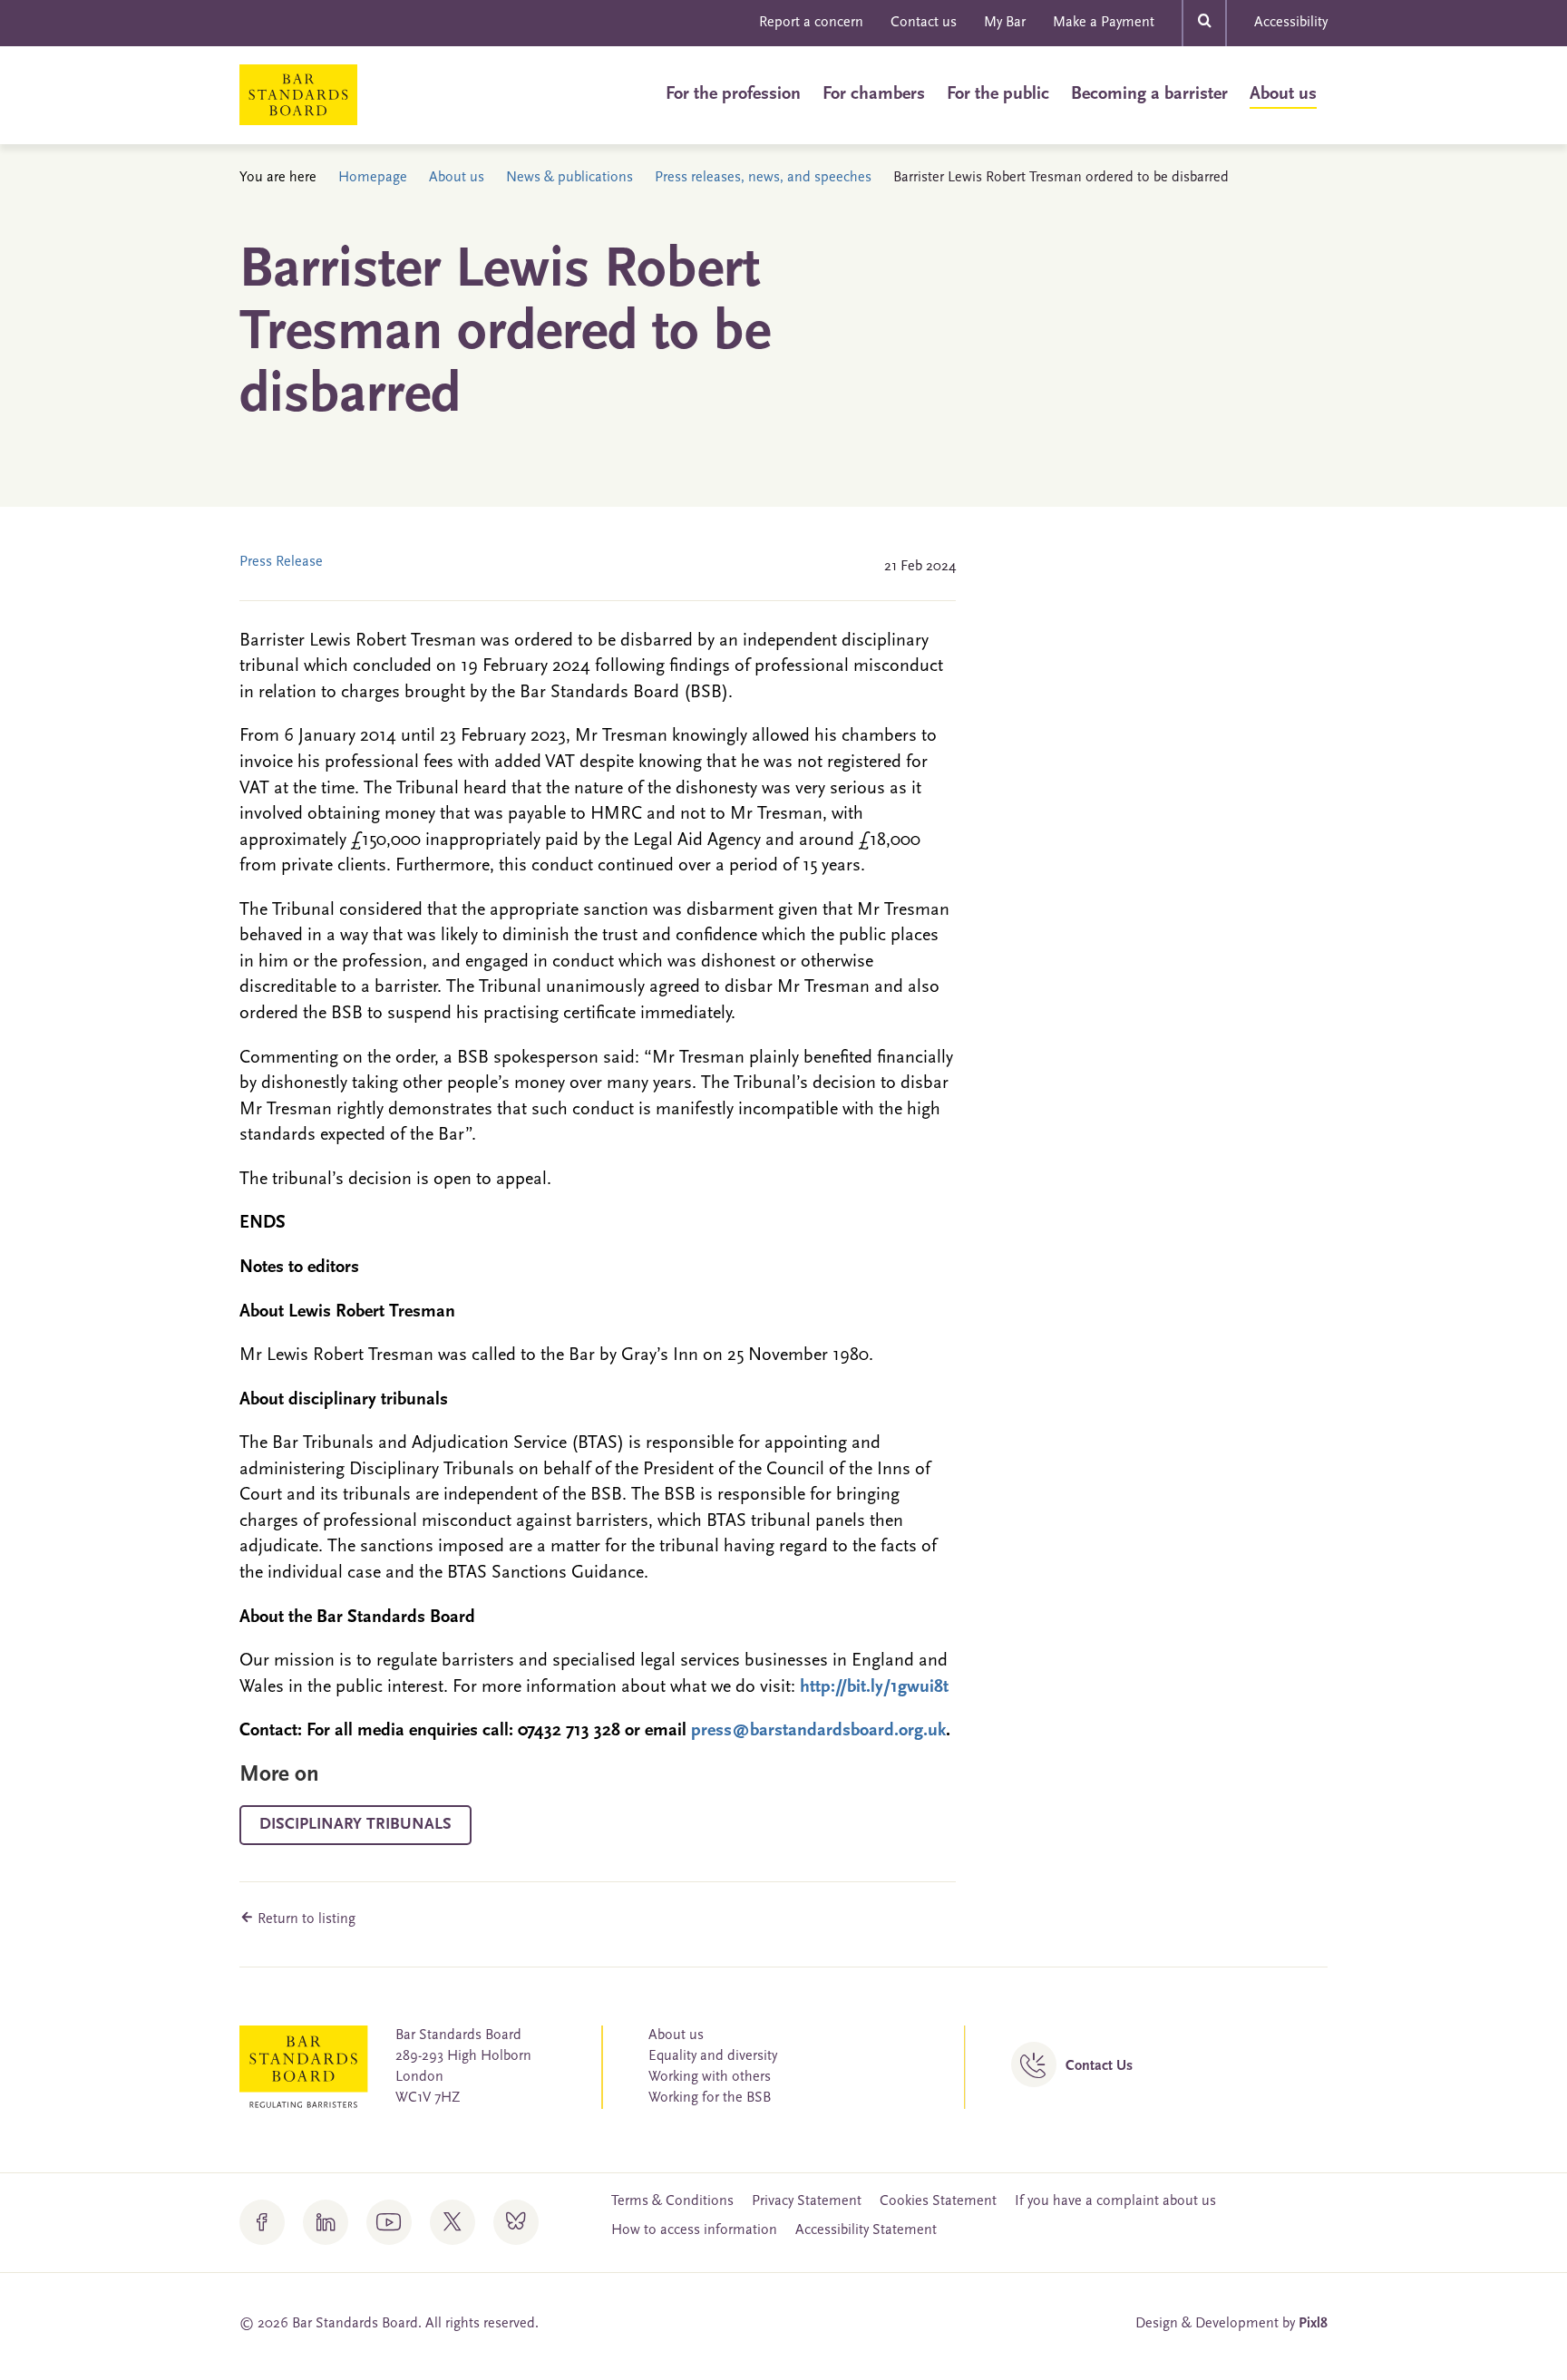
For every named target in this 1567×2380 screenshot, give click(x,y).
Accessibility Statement (866, 2230)
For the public (998, 94)
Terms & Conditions (672, 2201)
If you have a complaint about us (1115, 2201)
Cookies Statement (938, 2201)
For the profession (733, 94)
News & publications (569, 178)
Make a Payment (1104, 23)
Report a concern (811, 23)
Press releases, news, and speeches (763, 178)
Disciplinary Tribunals (355, 1825)
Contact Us (1099, 2066)
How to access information (694, 2230)
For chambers (874, 94)
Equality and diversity (713, 2056)
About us (1283, 94)
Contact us (924, 23)
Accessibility (1291, 23)
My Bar (1005, 23)
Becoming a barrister (1149, 94)
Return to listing (305, 1919)
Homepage (373, 178)
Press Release (281, 562)
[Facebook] (262, 2222)
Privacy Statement (807, 2201)
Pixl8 (1313, 2324)
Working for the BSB (710, 2098)
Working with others (710, 2077)
